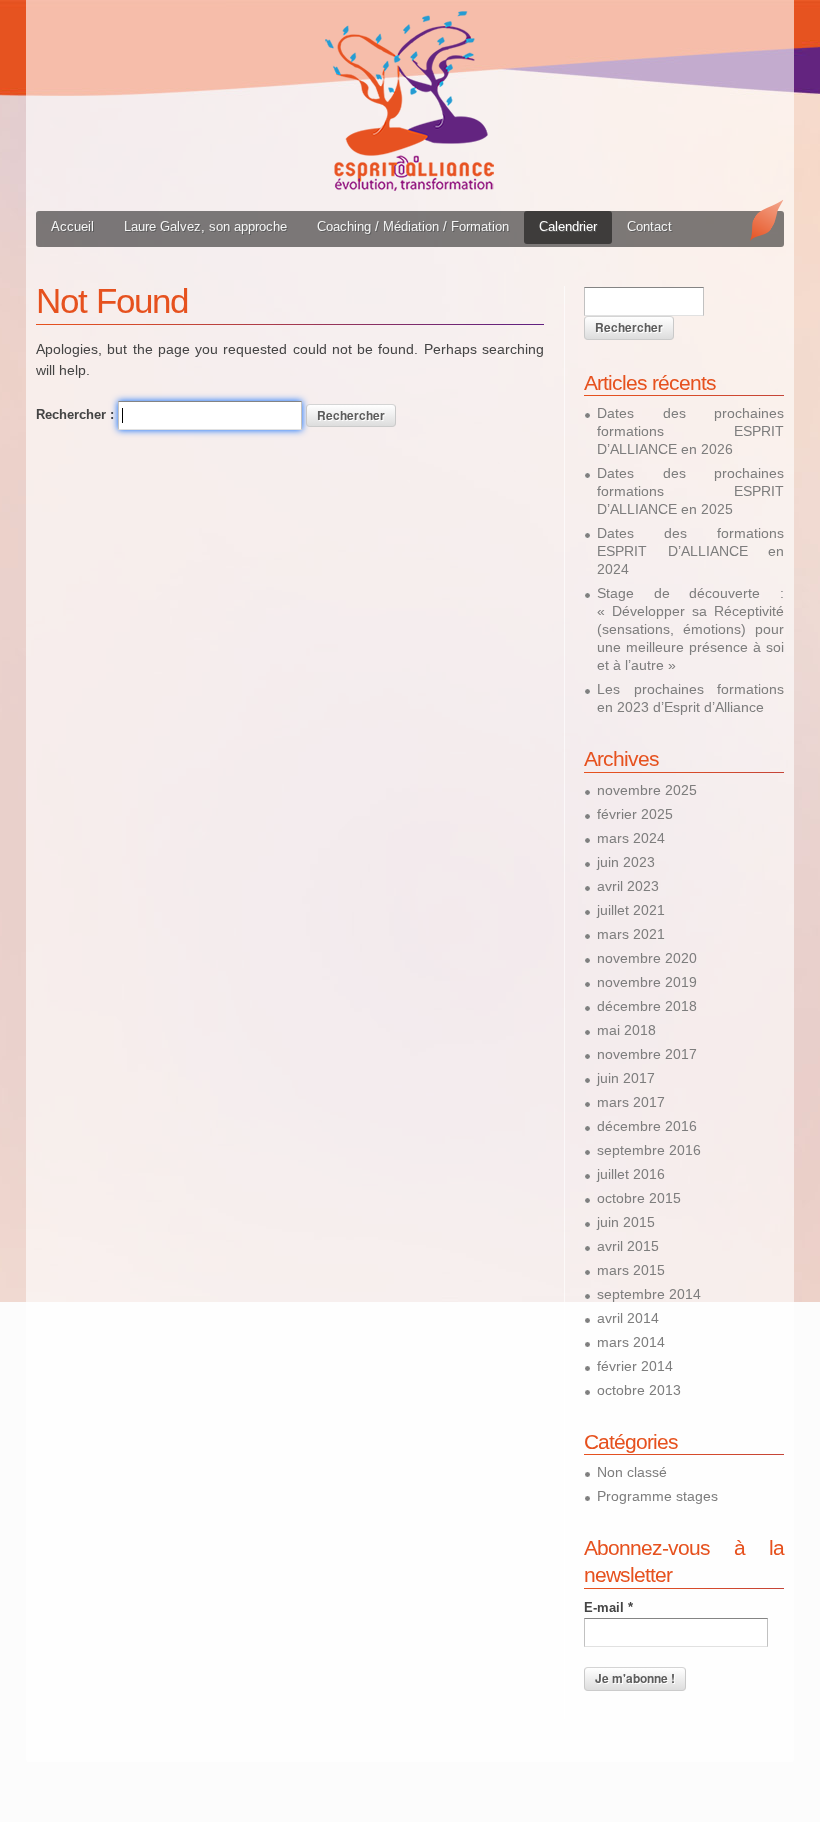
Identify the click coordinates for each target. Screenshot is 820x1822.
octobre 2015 (639, 1198)
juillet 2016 (631, 1174)
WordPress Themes (746, 1746)
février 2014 (635, 1366)
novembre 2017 (647, 1054)
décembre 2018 (647, 1006)
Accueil (72, 227)
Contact (649, 227)
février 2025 (635, 814)
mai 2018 (626, 1030)
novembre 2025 (647, 790)
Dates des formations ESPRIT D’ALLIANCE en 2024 (690, 551)
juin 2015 (626, 1222)
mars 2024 (631, 838)
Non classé (632, 1472)
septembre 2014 (649, 1294)
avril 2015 (628, 1246)
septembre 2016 (649, 1150)
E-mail (608, 1607)
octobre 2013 (639, 1390)
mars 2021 (631, 934)
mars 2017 (631, 1102)
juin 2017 (626, 1078)
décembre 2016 (647, 1126)
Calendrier (568, 227)
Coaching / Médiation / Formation (413, 227)
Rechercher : (75, 414)
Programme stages (657, 1496)
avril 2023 (628, 886)
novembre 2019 (647, 982)
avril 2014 (628, 1318)
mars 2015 (631, 1270)
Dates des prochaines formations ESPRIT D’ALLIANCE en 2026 (690, 431)
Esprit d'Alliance (410, 101)
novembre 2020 (647, 958)
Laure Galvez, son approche (205, 227)
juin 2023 (626, 862)
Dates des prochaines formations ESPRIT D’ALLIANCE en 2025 (690, 491)
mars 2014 (631, 1342)
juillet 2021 (631, 910)
